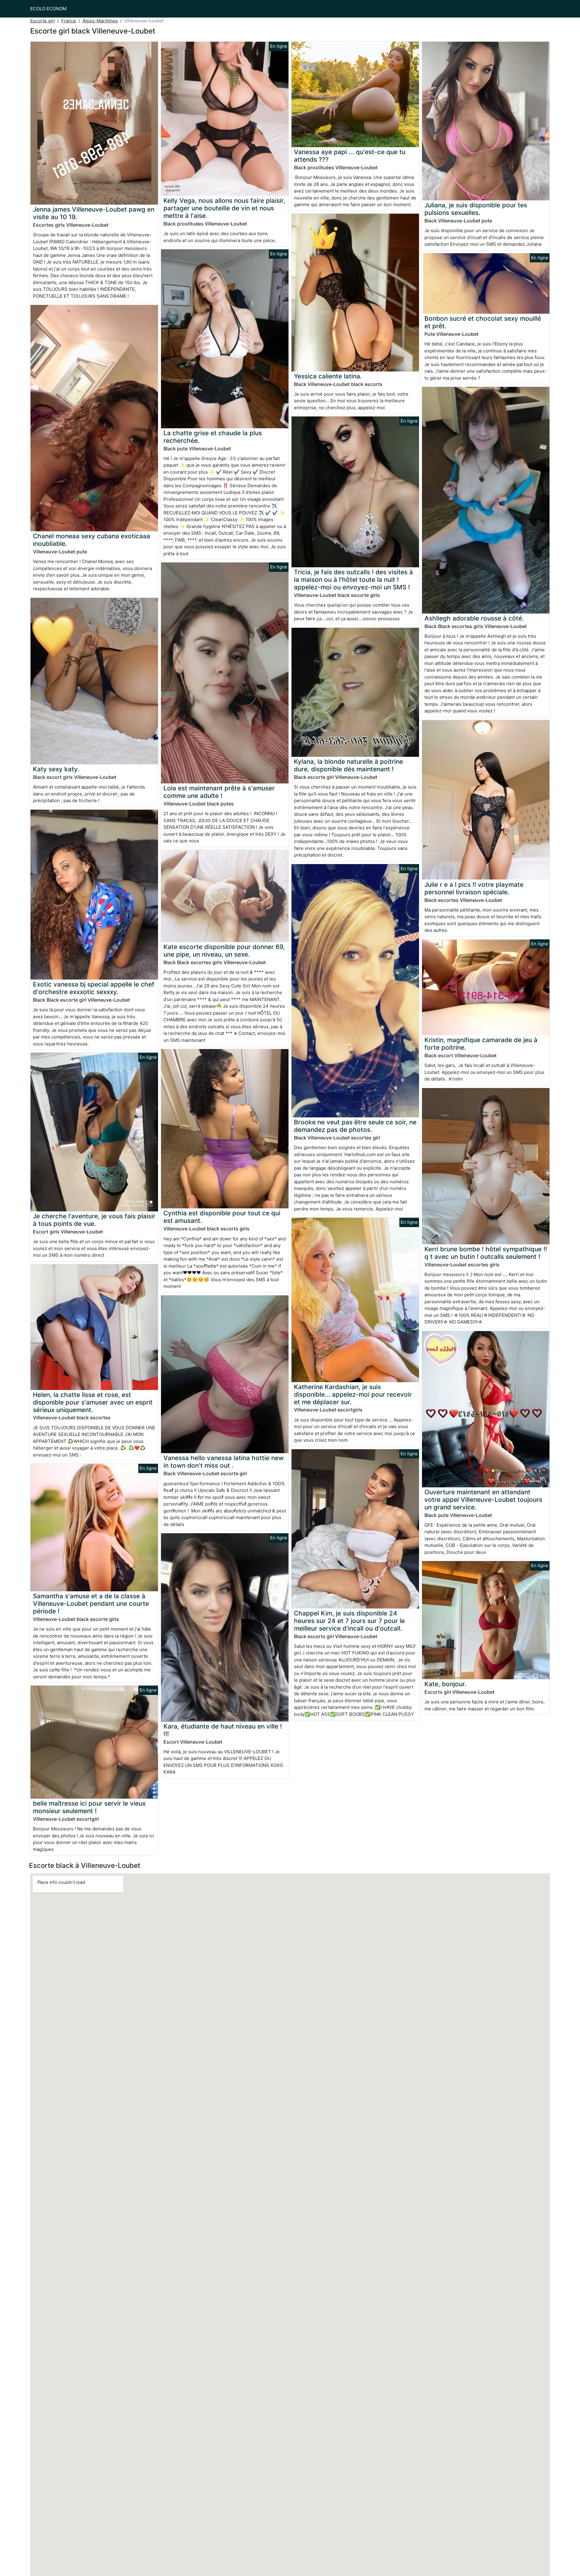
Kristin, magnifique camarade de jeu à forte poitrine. (481, 1044)
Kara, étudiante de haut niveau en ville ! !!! (223, 1730)
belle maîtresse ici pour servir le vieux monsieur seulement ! (89, 1807)
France (69, 21)
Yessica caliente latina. (328, 376)
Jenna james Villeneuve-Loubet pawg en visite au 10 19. (94, 213)
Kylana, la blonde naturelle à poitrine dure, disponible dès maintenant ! (348, 765)
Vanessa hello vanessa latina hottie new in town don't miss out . (224, 1462)
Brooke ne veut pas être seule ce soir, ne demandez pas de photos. (355, 1126)
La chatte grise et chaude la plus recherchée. (213, 437)
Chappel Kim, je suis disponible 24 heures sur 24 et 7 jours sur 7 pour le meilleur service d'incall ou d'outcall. (349, 1621)
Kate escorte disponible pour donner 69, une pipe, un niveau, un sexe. (224, 951)
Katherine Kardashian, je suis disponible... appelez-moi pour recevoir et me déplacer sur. (353, 1394)
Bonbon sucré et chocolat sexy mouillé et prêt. (483, 322)
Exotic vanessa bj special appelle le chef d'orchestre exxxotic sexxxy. (94, 988)
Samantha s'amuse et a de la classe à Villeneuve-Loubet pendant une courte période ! (91, 1604)
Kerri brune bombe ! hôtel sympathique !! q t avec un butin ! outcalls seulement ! (486, 1253)
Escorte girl (43, 21)
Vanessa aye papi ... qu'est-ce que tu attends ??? (350, 156)
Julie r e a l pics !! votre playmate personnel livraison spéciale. (474, 888)
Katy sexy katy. (56, 769)
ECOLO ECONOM (48, 9)
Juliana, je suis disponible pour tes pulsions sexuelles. (476, 209)
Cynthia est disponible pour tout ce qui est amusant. (222, 1217)
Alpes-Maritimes (100, 21)
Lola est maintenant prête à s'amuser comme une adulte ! (219, 792)
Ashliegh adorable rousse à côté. (474, 618)
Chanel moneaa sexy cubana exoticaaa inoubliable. (92, 540)
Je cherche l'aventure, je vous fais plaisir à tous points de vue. (94, 1220)
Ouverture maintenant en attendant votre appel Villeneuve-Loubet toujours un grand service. (483, 1500)
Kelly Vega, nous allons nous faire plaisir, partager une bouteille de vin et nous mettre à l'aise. (224, 208)
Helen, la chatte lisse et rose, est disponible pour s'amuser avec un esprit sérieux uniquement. (93, 1402)
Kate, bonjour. (445, 1684)
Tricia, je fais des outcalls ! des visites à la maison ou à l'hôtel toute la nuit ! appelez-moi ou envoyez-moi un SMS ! (353, 580)
